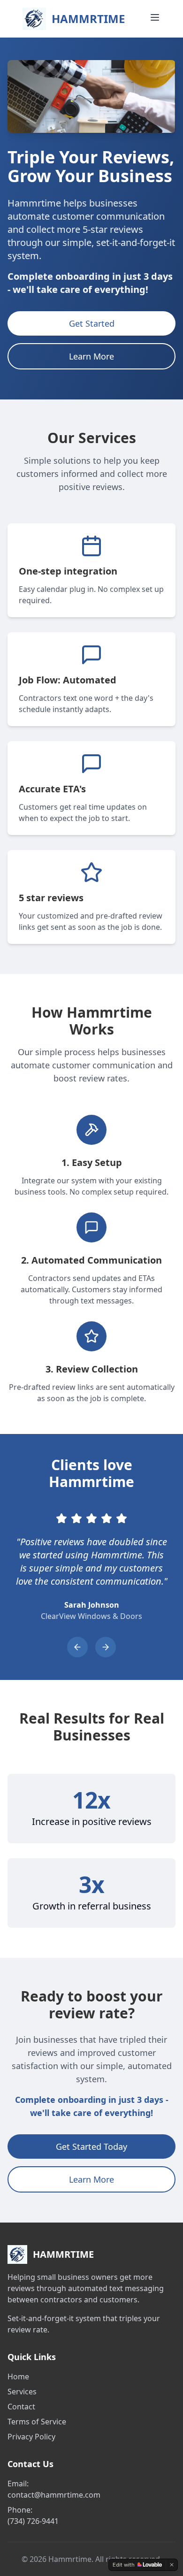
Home (18, 2377)
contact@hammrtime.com (54, 2495)
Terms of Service (37, 2422)
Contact (21, 2407)
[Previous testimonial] (77, 1647)
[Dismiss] (172, 2565)
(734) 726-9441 (33, 2521)
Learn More (91, 356)
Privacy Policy (31, 2437)
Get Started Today (91, 2147)
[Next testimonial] (106, 1647)
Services (22, 2392)
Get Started (92, 323)
